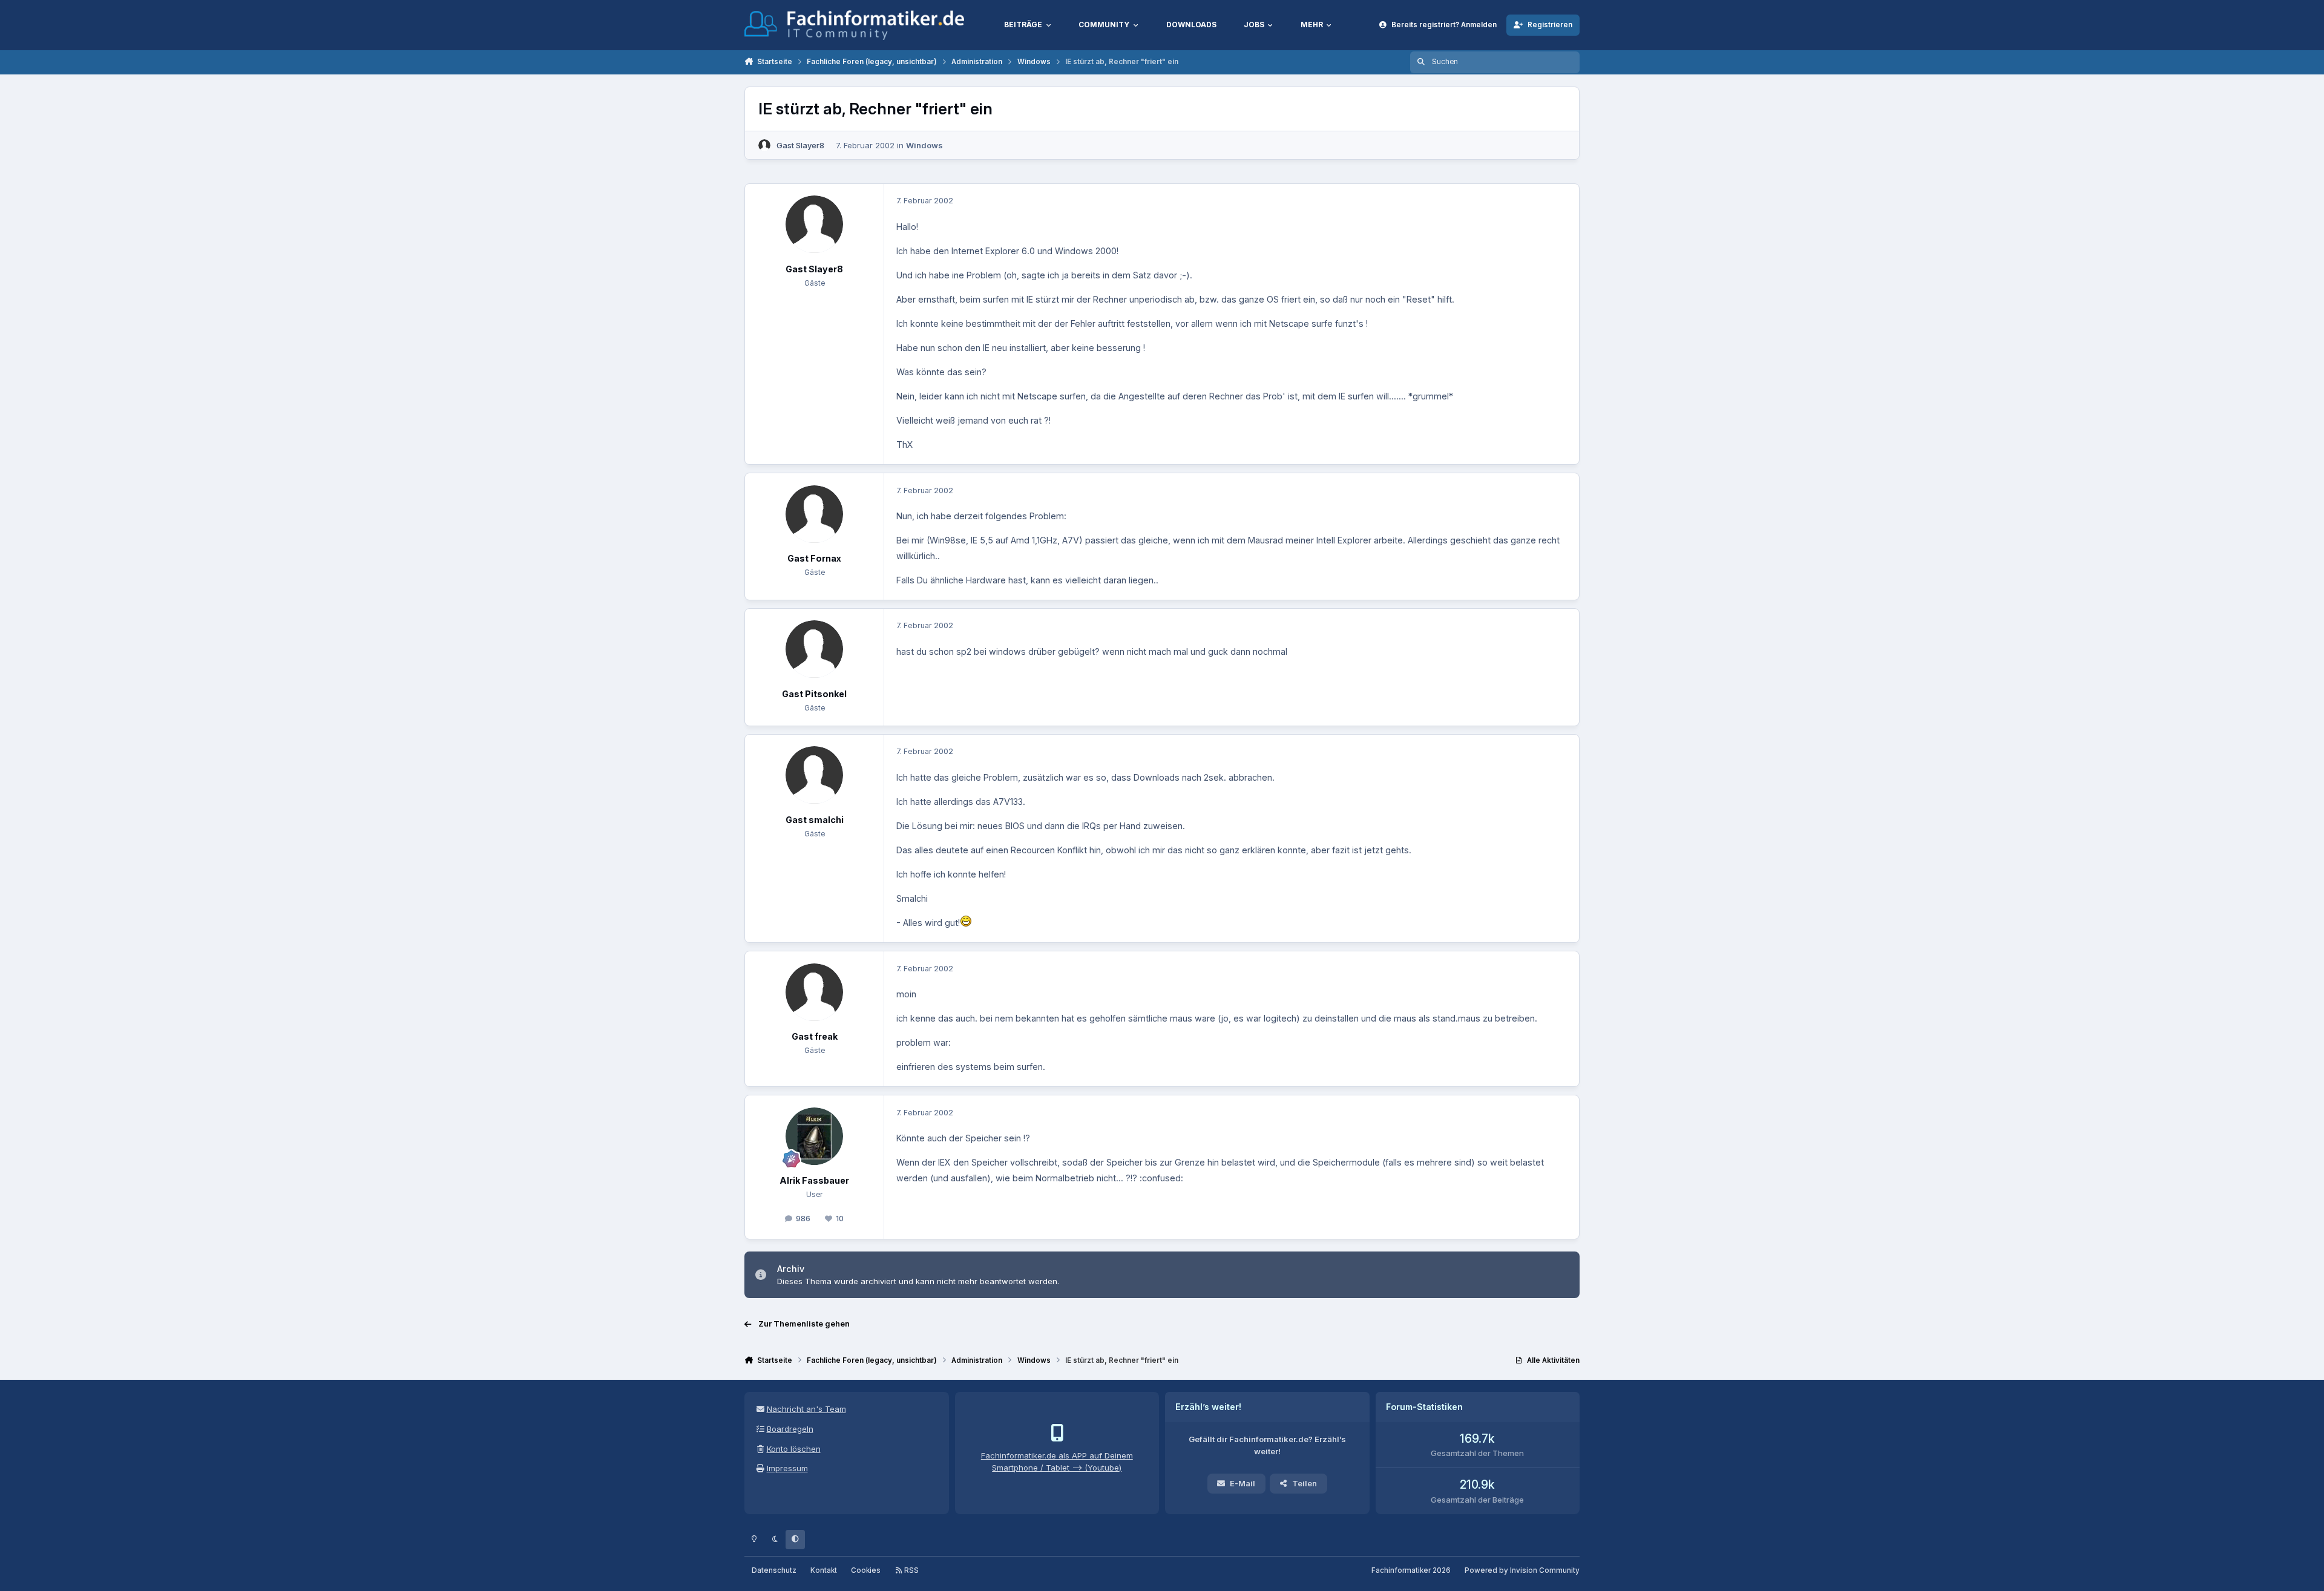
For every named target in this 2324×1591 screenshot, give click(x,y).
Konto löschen (794, 1449)
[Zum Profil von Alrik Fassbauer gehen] (814, 1136)
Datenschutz (774, 1570)
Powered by (1522, 1570)
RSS (911, 1570)
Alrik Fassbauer (814, 1180)
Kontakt (824, 1570)
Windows (924, 145)
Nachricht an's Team (806, 1409)
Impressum (787, 1468)
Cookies (866, 1570)
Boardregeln (790, 1429)
